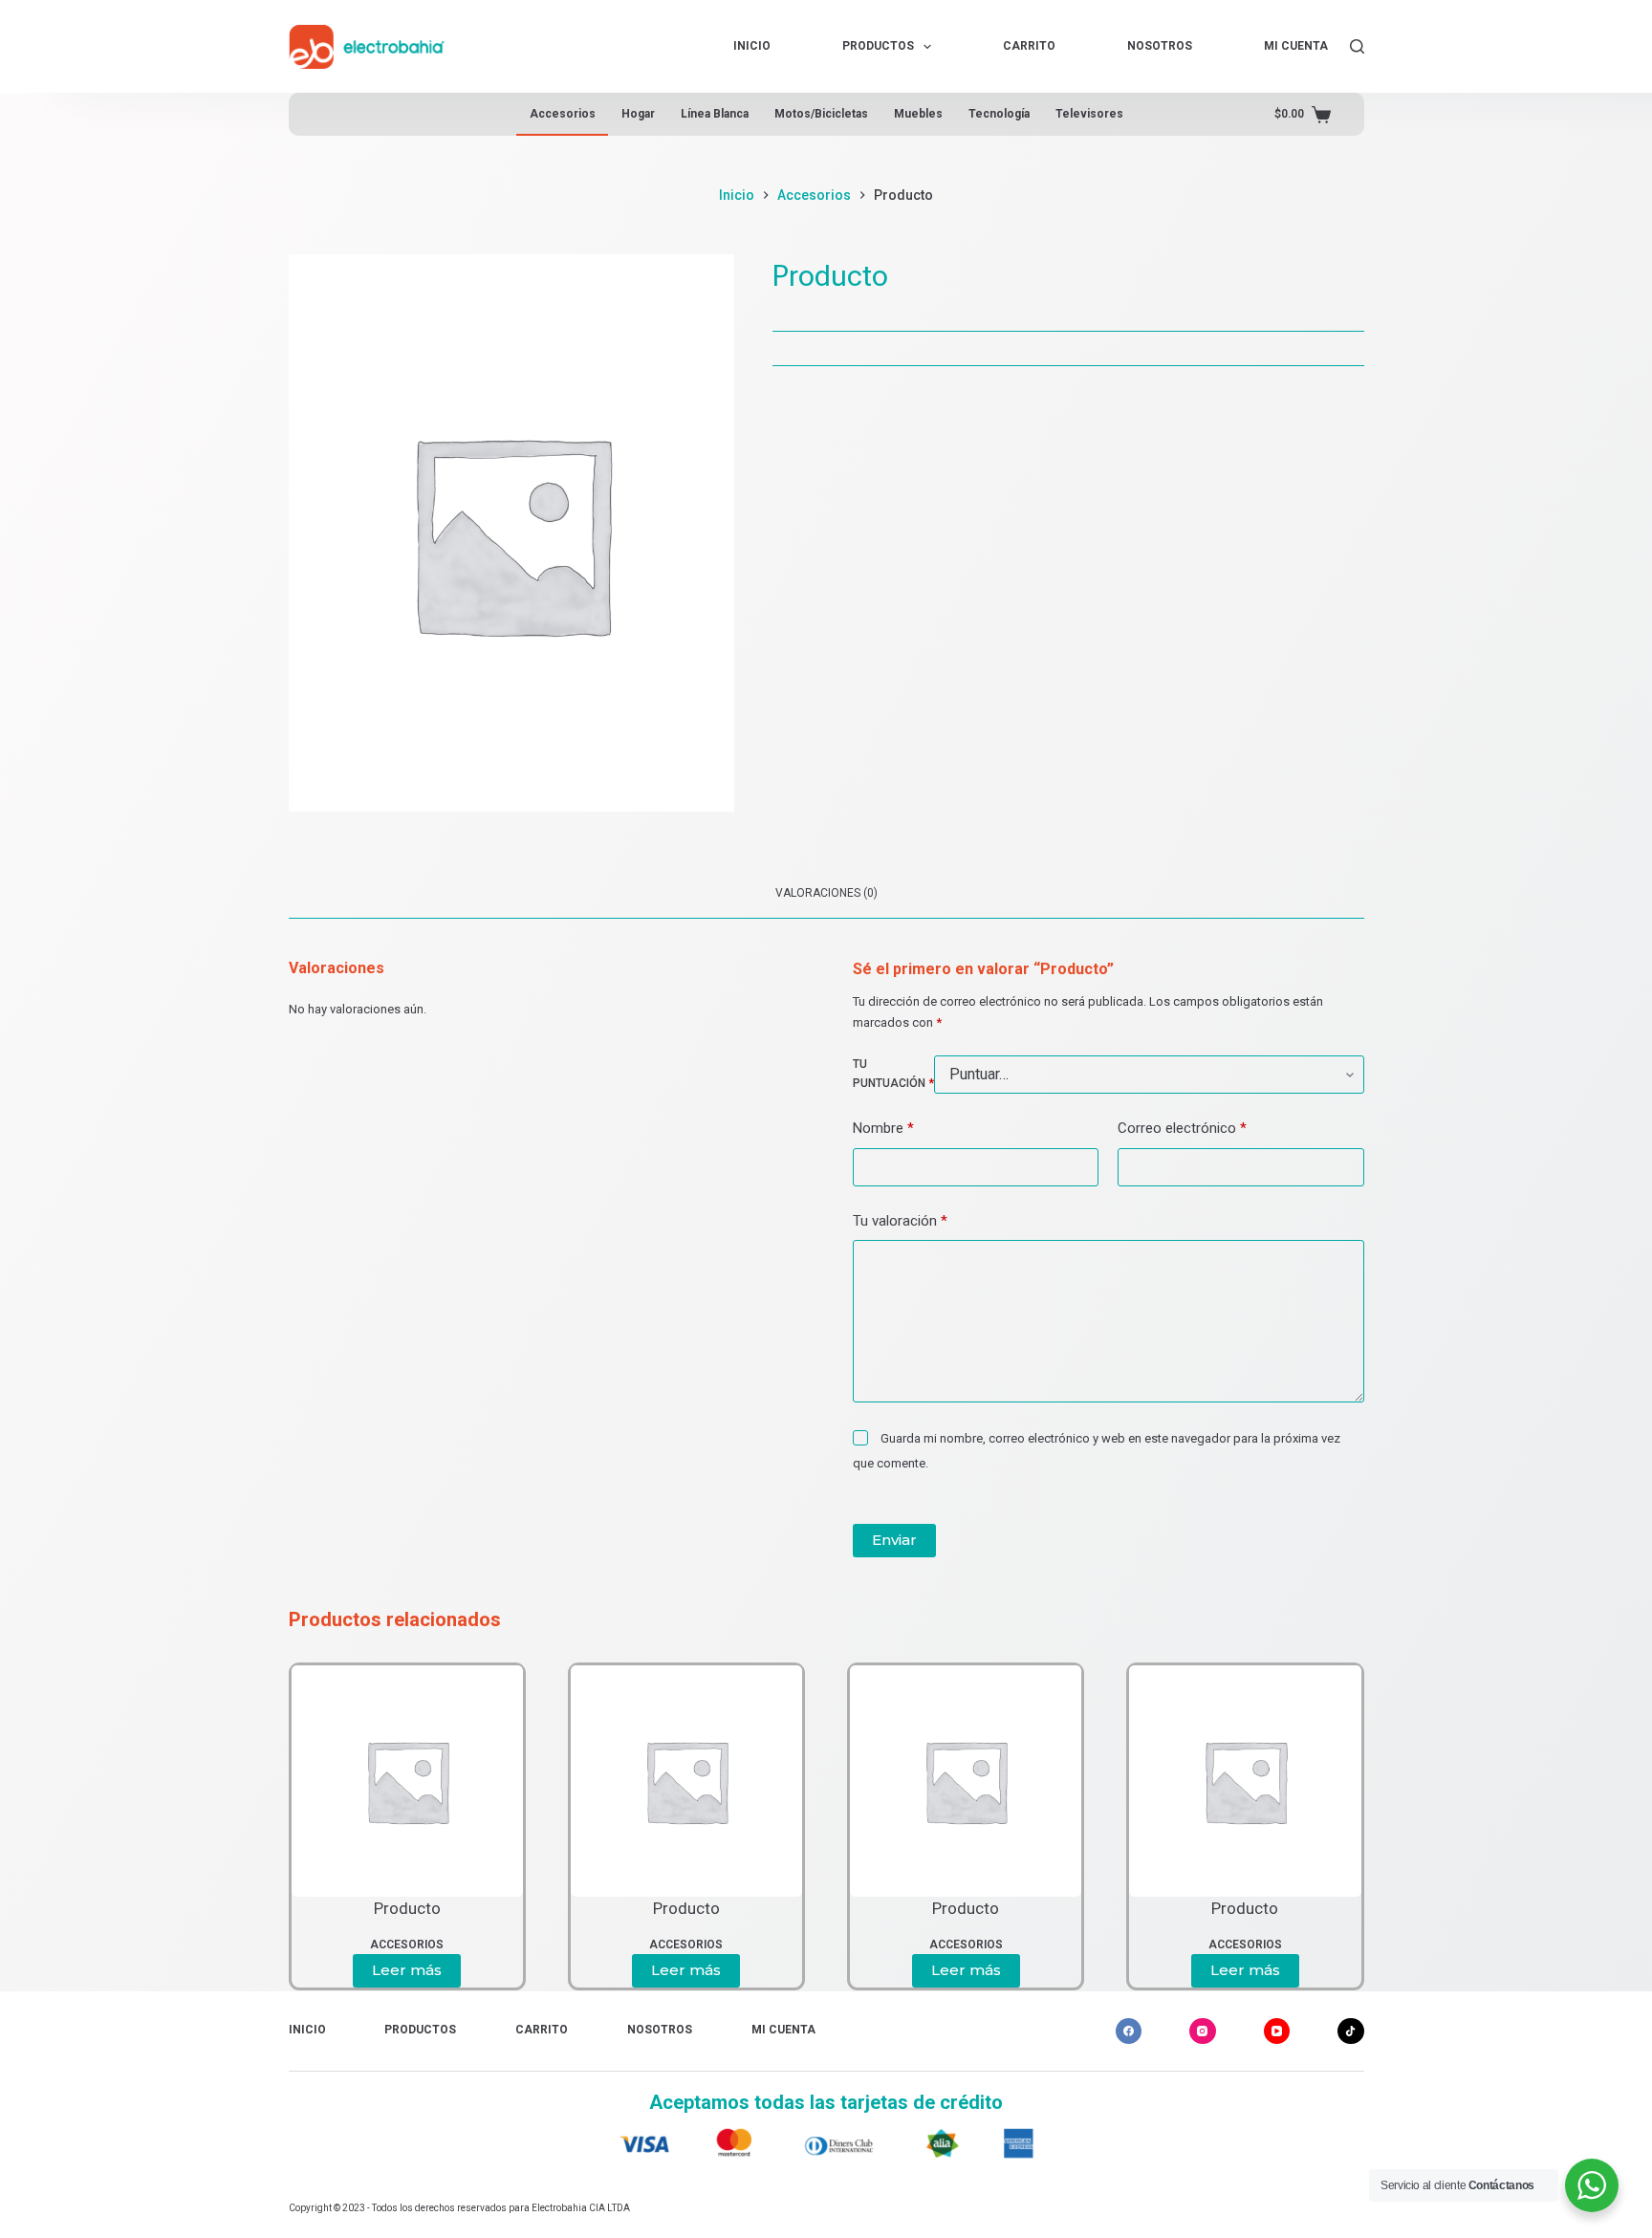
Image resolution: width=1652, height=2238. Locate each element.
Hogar (638, 114)
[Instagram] (1203, 2032)
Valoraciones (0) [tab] (826, 893)
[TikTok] (1351, 2032)
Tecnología (999, 114)
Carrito (1029, 46)
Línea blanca (715, 114)
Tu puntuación (893, 1074)
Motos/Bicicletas (821, 114)
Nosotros (1160, 46)
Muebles (918, 114)
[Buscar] (1357, 46)
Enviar (894, 1540)
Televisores (1089, 114)
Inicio (752, 46)
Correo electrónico (1182, 1128)
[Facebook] (1129, 2032)
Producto (407, 1908)
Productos (878, 46)
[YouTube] (1277, 2032)
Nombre (883, 1128)
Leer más (407, 1970)
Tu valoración (900, 1221)
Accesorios (563, 114)
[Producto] (407, 1781)
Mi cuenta (1296, 46)
